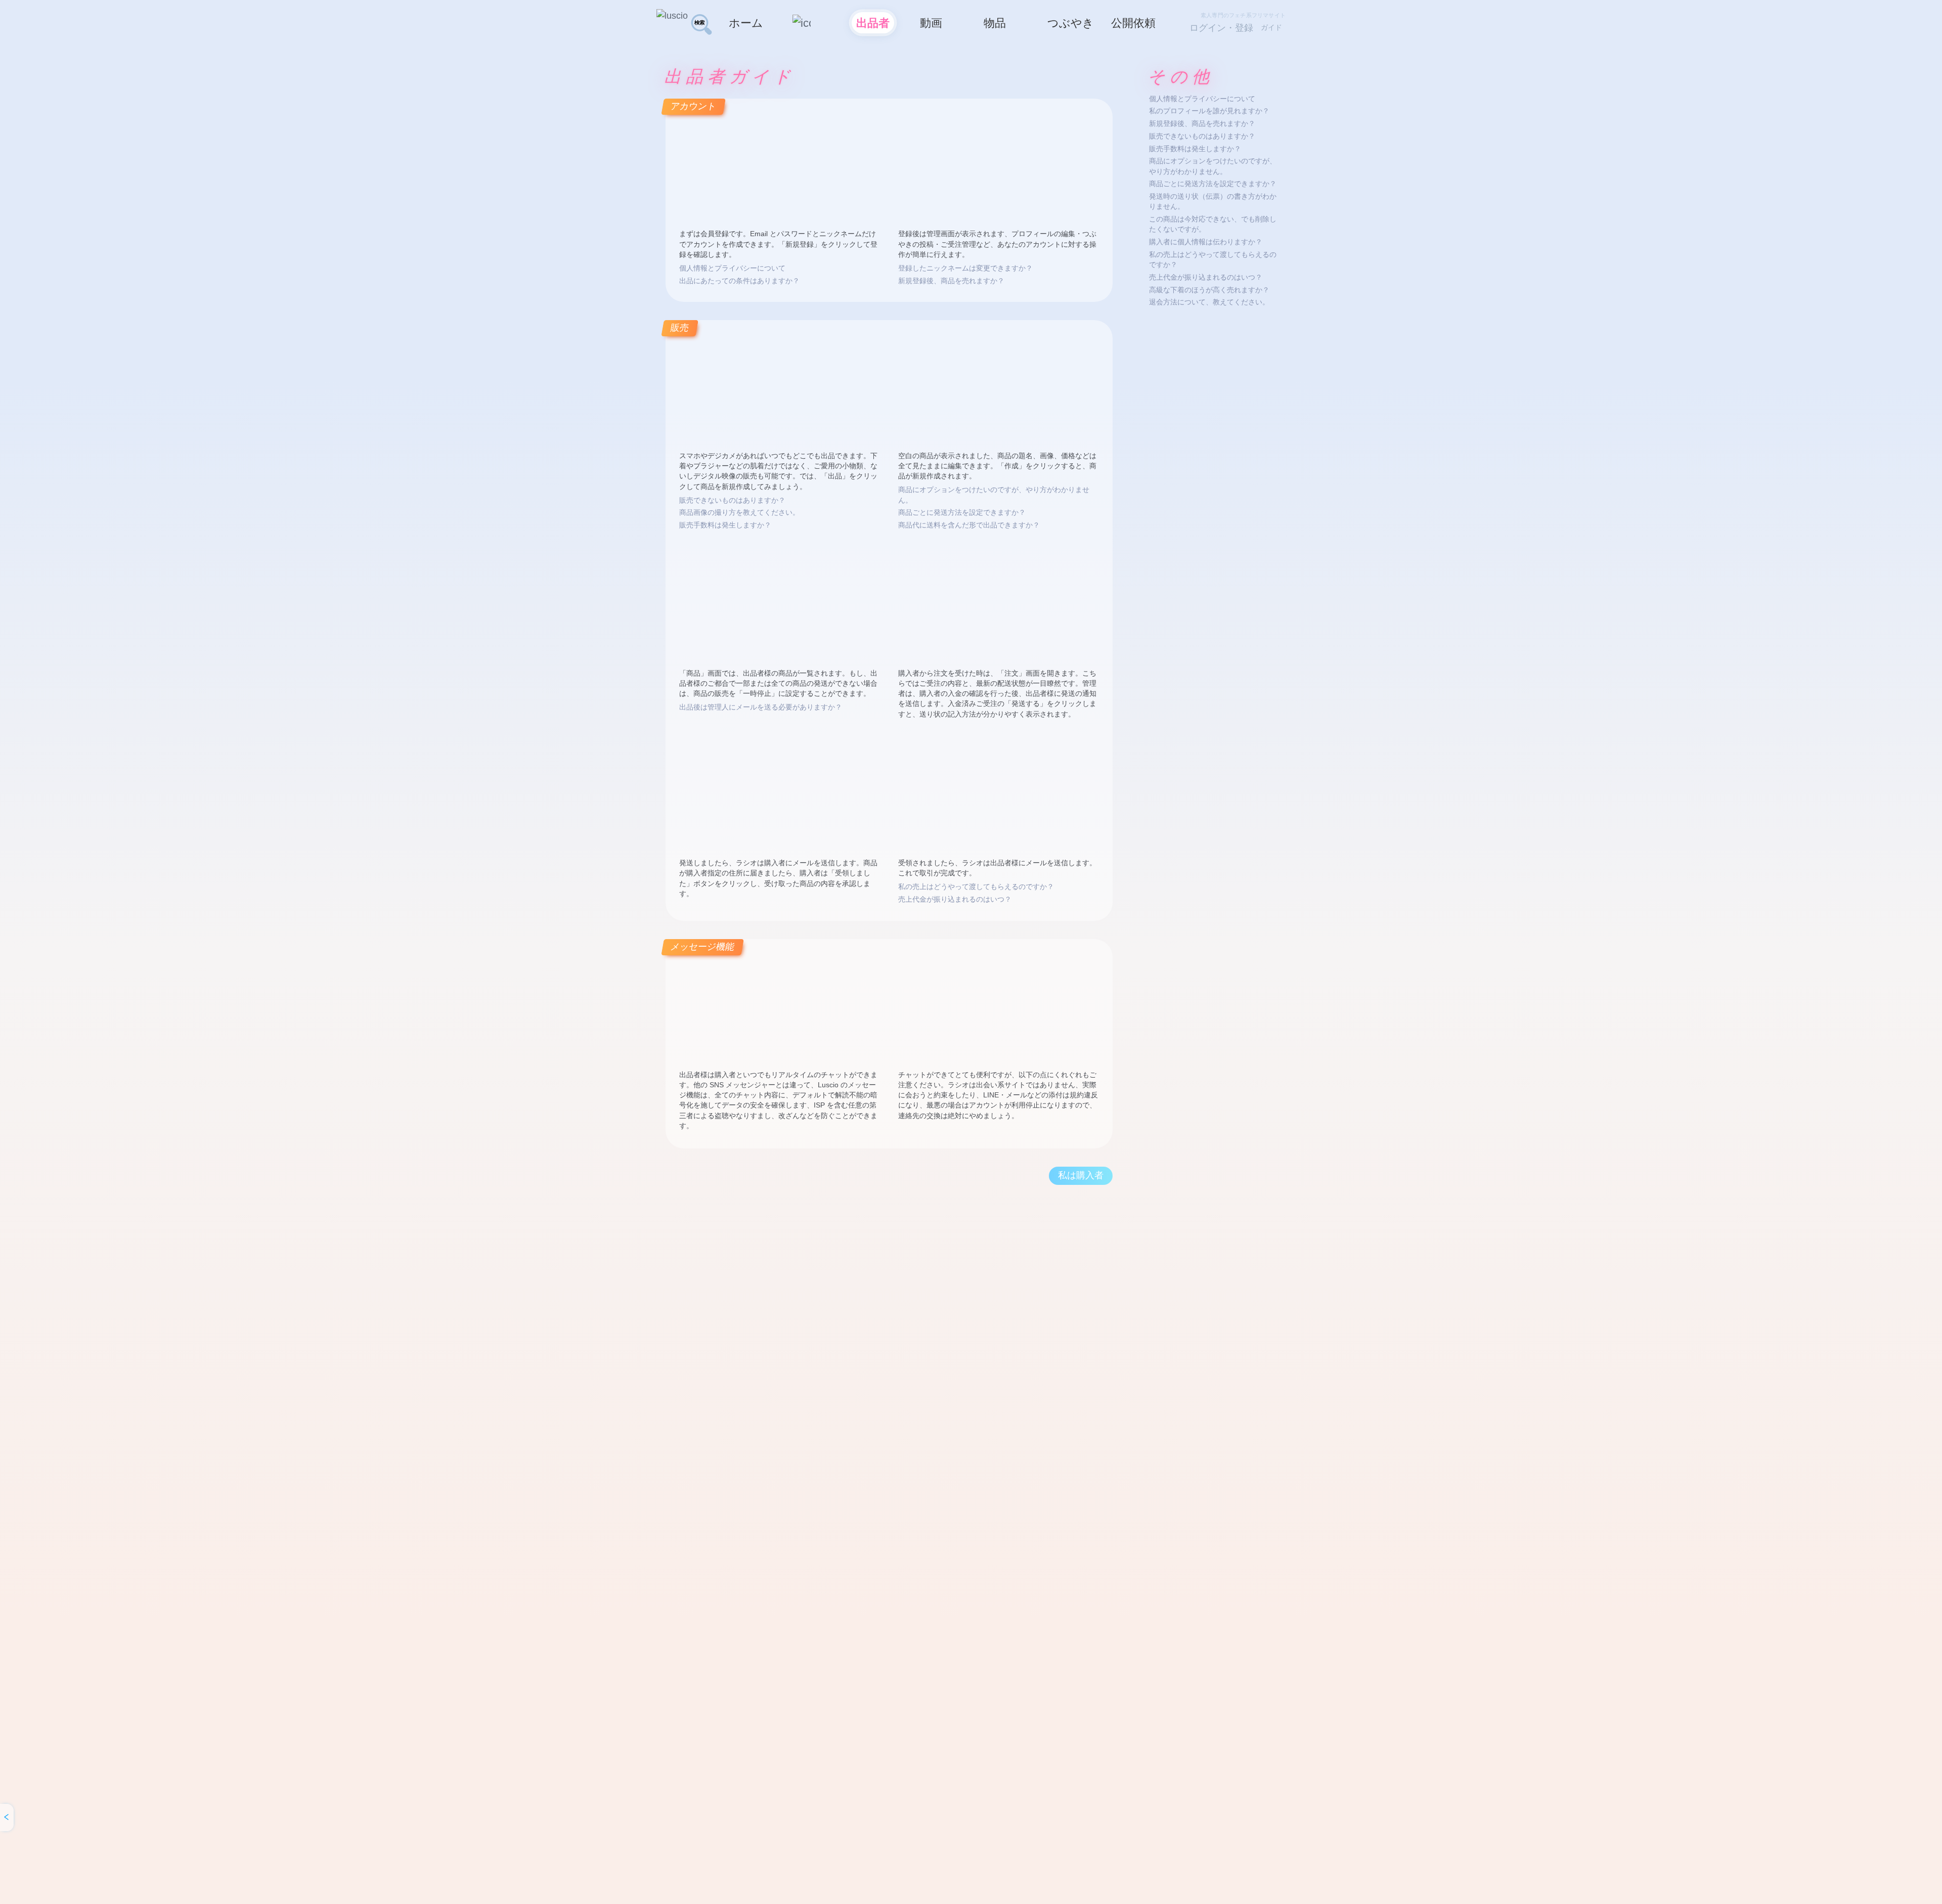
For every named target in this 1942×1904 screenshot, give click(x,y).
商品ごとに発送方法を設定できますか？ (962, 513)
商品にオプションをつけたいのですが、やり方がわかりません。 (994, 495)
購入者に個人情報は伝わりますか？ (1206, 242)
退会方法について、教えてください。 (1209, 302)
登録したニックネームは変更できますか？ (965, 268)
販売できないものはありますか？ (732, 500)
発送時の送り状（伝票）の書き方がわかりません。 (1213, 202)
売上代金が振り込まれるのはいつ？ (955, 899)
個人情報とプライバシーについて (732, 268)
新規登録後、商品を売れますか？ (951, 281)
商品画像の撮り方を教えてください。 (739, 513)
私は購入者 (1081, 1175)
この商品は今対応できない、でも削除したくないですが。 (1213, 224)
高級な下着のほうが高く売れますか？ (1209, 290)
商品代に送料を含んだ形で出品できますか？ (969, 525)
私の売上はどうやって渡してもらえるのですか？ (976, 887)
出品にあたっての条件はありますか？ (739, 281)
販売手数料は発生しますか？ (725, 525)
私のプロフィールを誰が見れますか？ (1209, 111)
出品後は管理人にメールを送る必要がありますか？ (761, 707)
